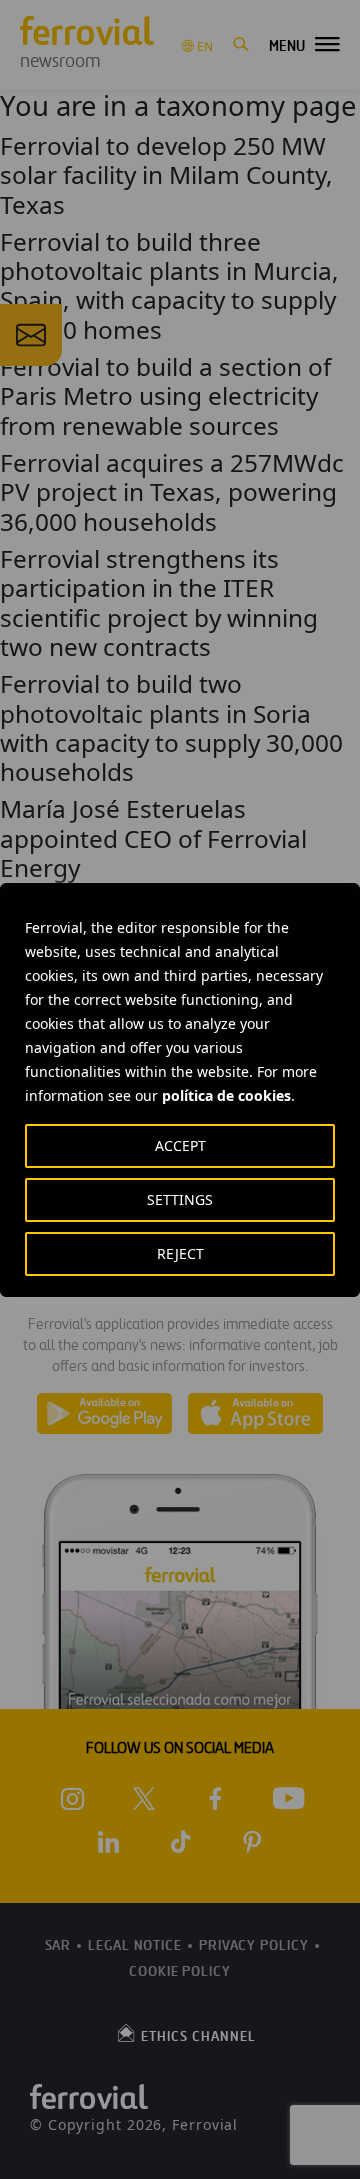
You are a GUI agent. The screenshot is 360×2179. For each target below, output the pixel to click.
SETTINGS (180, 1199)
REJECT (180, 1253)
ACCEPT (180, 1145)
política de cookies (226, 1095)
